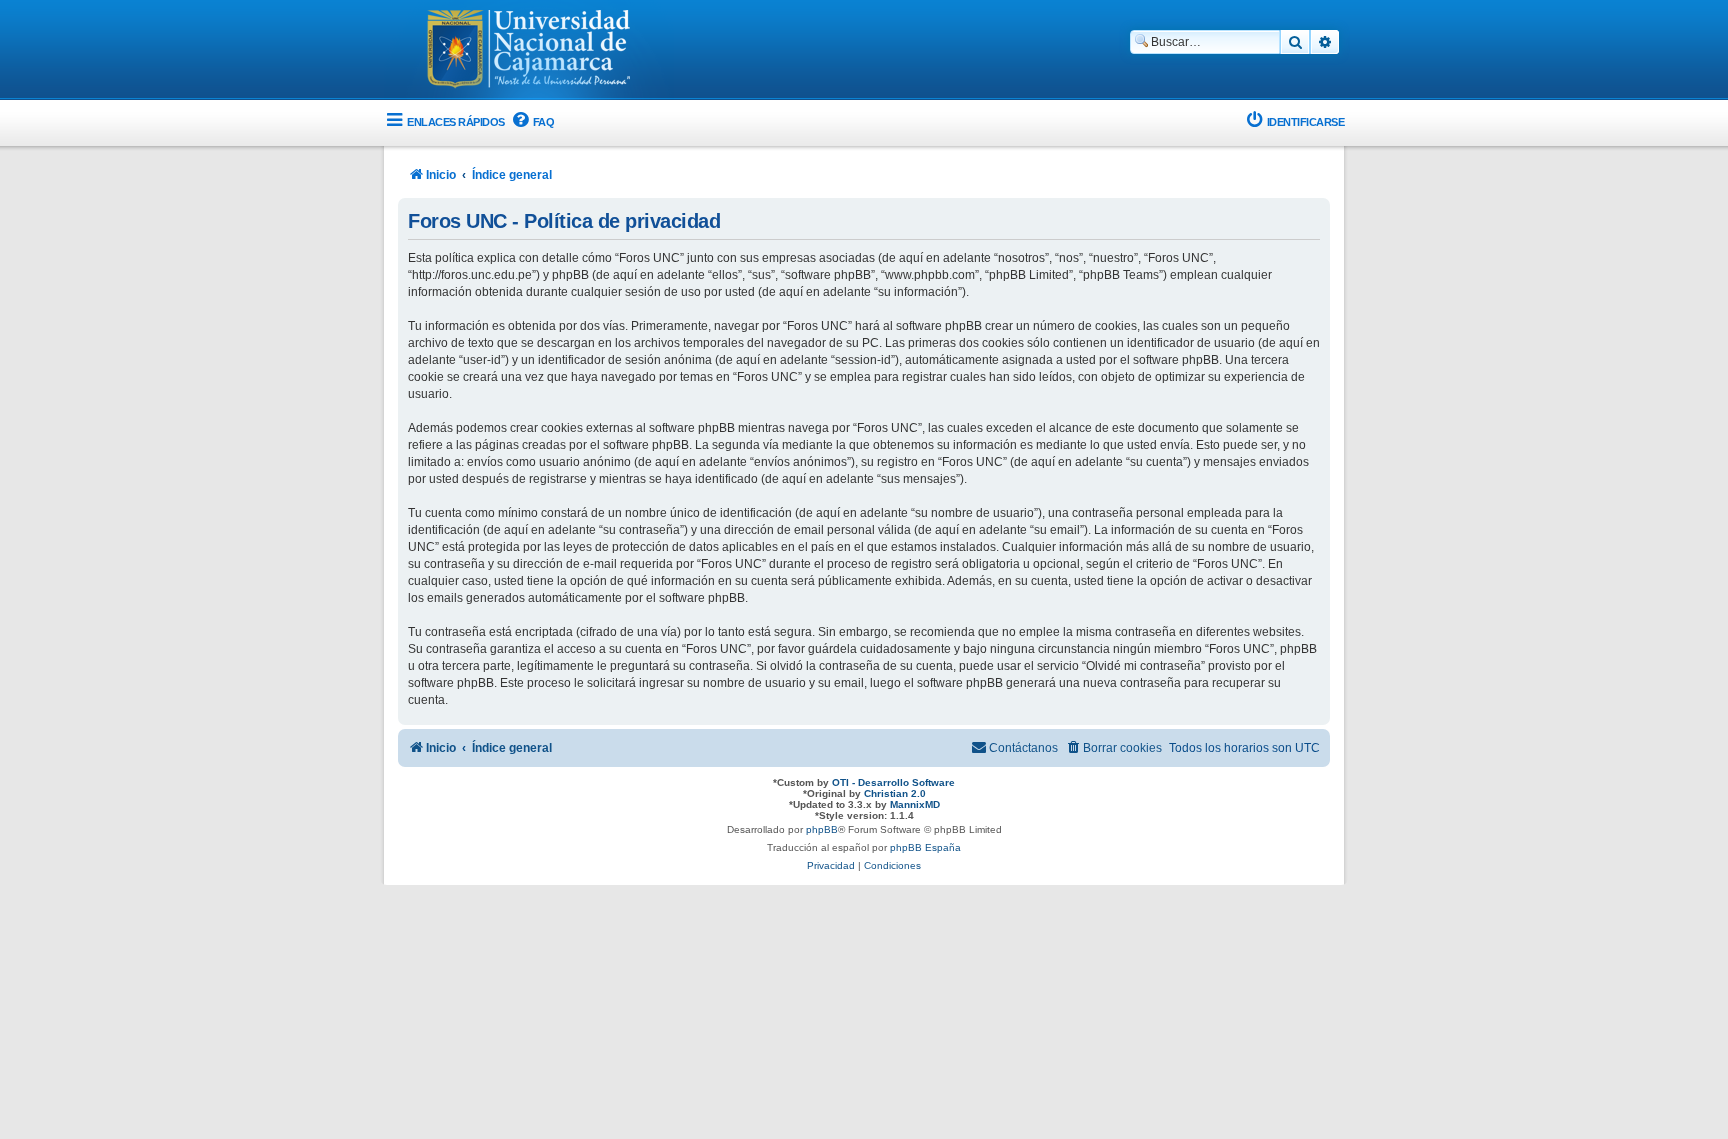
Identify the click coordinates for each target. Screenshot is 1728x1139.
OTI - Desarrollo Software (893, 782)
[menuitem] (532, 122)
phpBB (822, 829)
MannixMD (915, 804)
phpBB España (925, 847)
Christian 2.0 (895, 793)
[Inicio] (529, 51)
